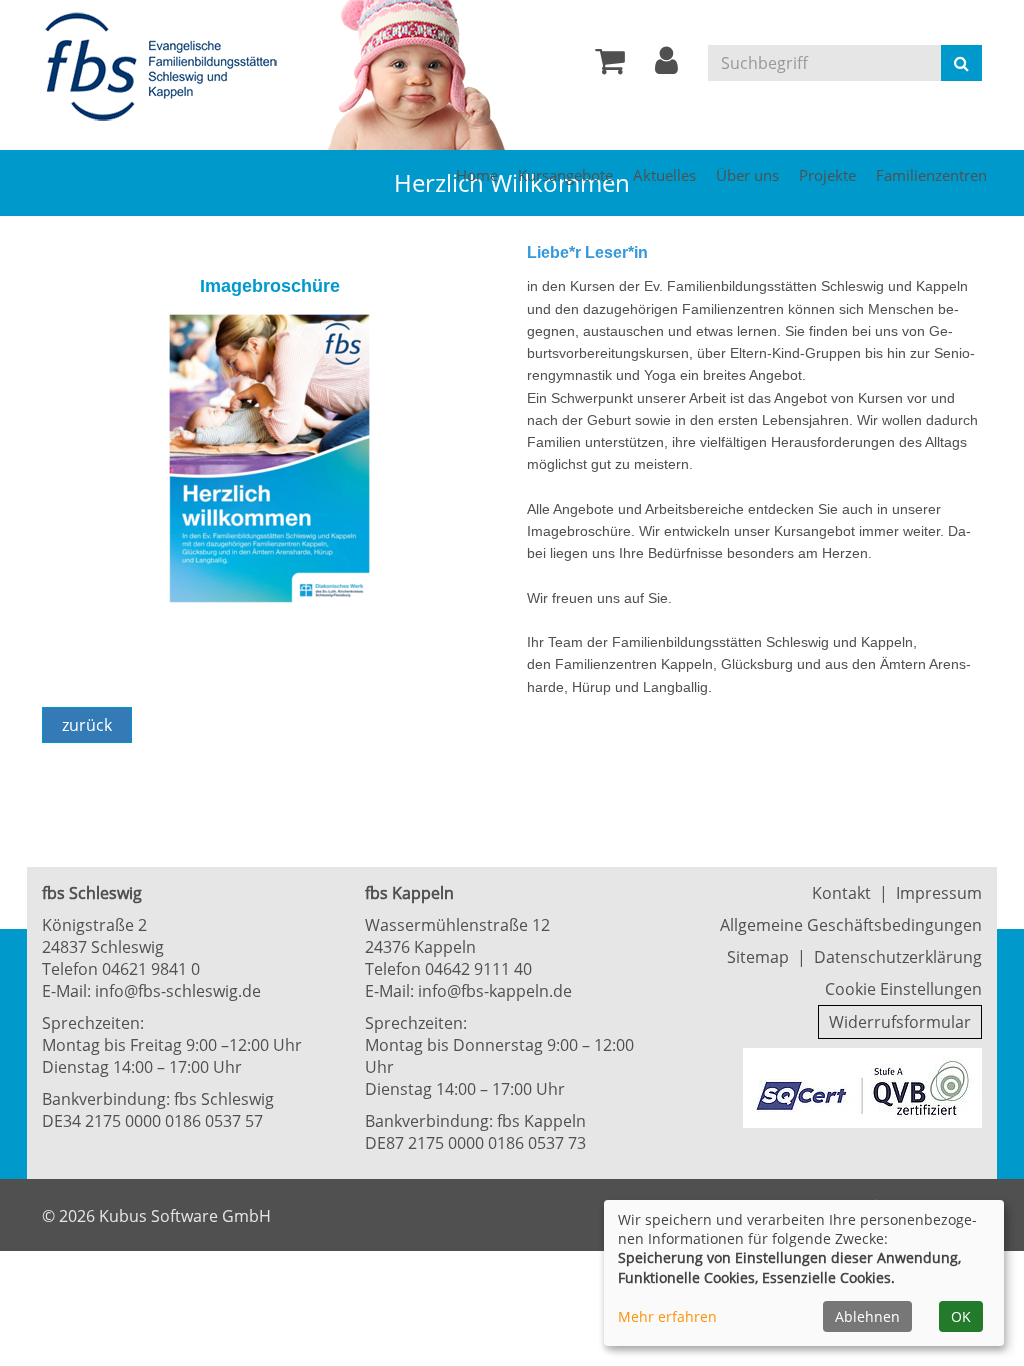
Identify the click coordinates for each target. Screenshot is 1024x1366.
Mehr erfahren (667, 1316)
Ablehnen (867, 1316)
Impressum (939, 893)
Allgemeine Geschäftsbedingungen (851, 925)
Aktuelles (664, 175)
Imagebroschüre (270, 286)
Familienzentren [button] (931, 175)
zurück (87, 725)
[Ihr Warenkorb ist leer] (610, 66)
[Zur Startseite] (167, 68)
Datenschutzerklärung (898, 957)
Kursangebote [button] (565, 175)
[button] (666, 66)
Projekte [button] (827, 175)
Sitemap (758, 957)
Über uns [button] (747, 175)
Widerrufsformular (900, 1022)
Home (477, 175)
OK (961, 1316)
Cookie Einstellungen (903, 989)
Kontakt (841, 893)
